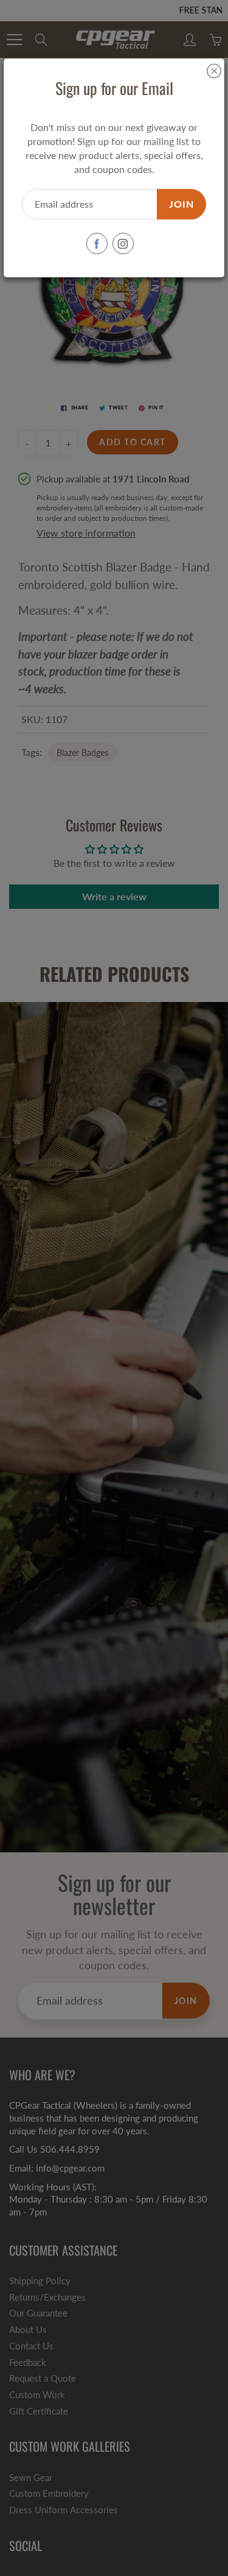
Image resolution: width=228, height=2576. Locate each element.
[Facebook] (97, 244)
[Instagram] (123, 244)
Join (181, 204)
